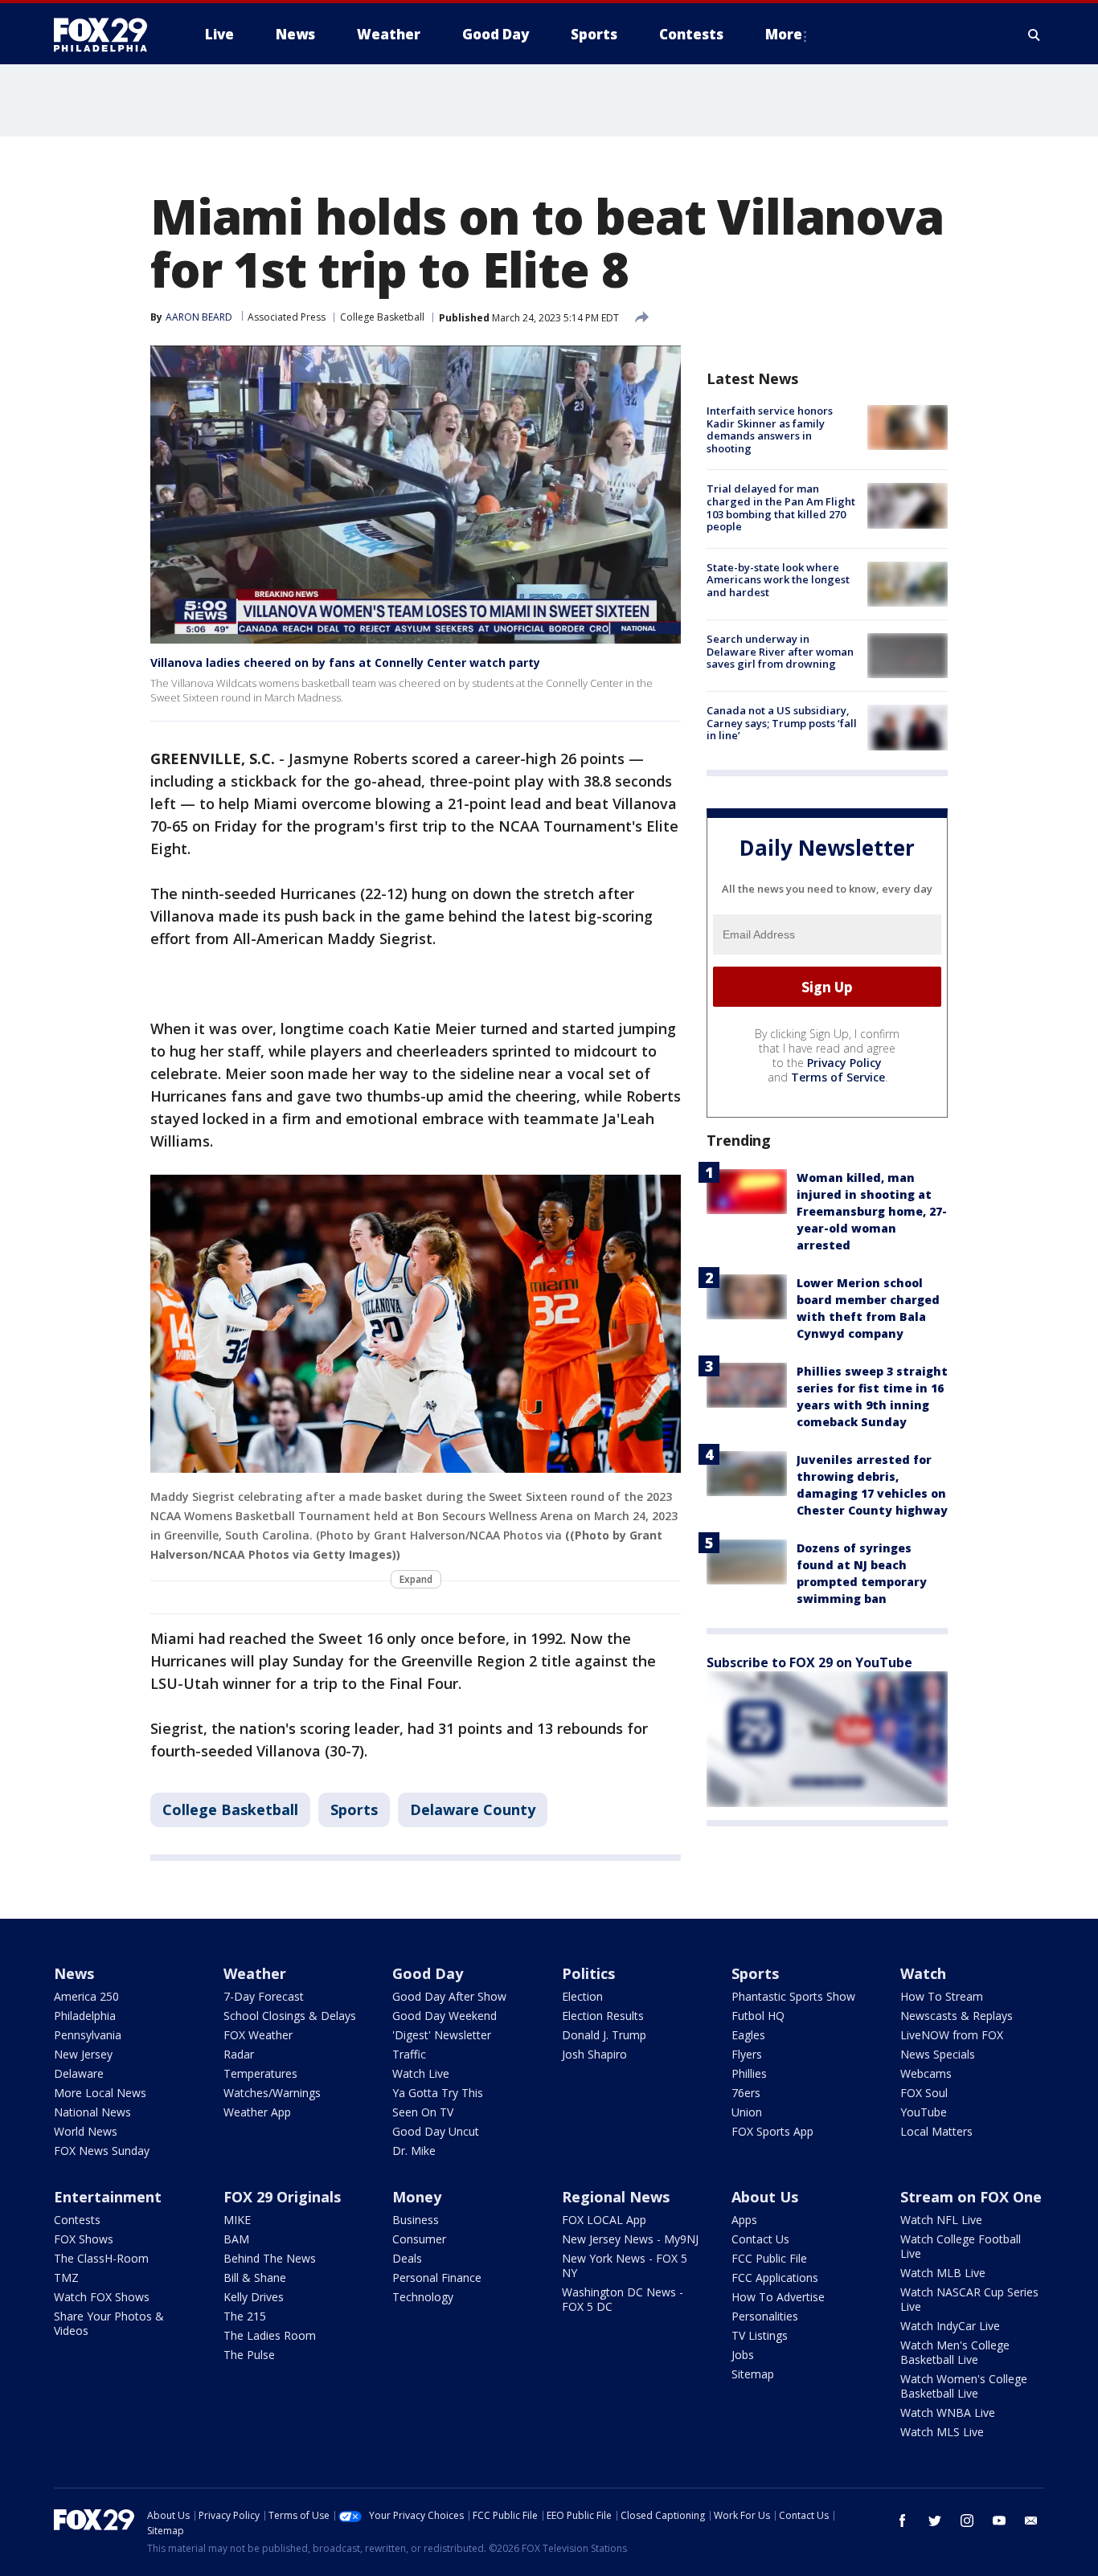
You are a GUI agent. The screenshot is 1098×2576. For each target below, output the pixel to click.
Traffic (409, 2054)
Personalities (765, 2316)
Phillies (749, 2073)
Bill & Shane (255, 2278)
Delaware (79, 2073)
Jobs (743, 2355)
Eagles (748, 2035)
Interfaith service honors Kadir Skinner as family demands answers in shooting (770, 429)
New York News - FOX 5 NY (625, 2265)
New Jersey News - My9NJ (630, 2239)
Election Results (603, 2016)
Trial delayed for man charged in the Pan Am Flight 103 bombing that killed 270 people (781, 507)
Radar (239, 2054)
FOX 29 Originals (282, 2197)
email (1031, 2521)
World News (86, 2131)
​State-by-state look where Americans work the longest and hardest (778, 580)
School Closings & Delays (290, 2016)
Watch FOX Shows (102, 2297)
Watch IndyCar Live (950, 2326)
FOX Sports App (772, 2131)
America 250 (86, 1996)
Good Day (428, 1973)
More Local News (100, 2093)
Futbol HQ (758, 2016)
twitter (935, 2521)
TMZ (66, 2278)
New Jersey (83, 2054)
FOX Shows (84, 2239)
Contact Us (760, 2239)
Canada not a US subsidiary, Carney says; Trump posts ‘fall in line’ (782, 723)
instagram (967, 2521)
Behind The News (270, 2258)
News (74, 1973)
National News (92, 2112)
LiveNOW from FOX (952, 2035)
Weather (255, 1973)
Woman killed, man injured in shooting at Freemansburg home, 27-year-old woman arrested (872, 1211)
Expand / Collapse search (1034, 35)
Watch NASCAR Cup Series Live (969, 2299)
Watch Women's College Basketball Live (964, 2386)
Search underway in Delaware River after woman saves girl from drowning (780, 651)
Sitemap (753, 2374)
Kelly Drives (254, 2297)
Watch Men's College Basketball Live (955, 2352)
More (784, 34)
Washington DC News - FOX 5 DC (623, 2299)
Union (747, 2112)
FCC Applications (775, 2278)
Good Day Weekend (445, 2016)
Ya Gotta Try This (438, 2093)
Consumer (419, 2239)
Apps (744, 2220)
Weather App (257, 2112)
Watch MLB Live (943, 2273)
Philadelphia (85, 2016)
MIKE (237, 2220)
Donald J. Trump (604, 2035)
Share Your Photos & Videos (109, 2323)
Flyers (747, 2054)
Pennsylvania (88, 2035)
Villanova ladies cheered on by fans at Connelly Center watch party (345, 662)
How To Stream (942, 1996)
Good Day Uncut (436, 2131)
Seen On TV (423, 2112)
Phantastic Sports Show (793, 1996)
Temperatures (260, 2073)
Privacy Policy (844, 1063)
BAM (236, 2239)
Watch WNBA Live (948, 2412)
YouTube (924, 2112)
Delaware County (473, 1809)
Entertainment (108, 2197)
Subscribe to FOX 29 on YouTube (809, 1662)
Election (582, 1996)
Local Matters (936, 2131)
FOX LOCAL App (604, 2220)
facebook (903, 2521)
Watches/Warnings (272, 2093)
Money (417, 2197)
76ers (746, 2093)
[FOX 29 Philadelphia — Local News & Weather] (107, 35)
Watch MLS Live (942, 2432)
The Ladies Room (270, 2335)
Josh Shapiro (594, 2054)
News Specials (938, 2054)
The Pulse (249, 2355)
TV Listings (760, 2335)
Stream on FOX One (971, 2197)
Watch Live (421, 2073)
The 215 (245, 2316)
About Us (765, 2197)
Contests (77, 2220)
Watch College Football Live (961, 2246)
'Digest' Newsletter (442, 2035)
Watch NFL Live (941, 2220)
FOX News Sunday (102, 2151)
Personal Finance (437, 2278)
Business (416, 2220)
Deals (407, 2258)
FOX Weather (258, 2035)
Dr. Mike (414, 2151)
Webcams (926, 2073)
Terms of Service (838, 1077)
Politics (588, 1973)
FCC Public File (769, 2258)
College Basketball (382, 317)
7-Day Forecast (264, 1996)
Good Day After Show (449, 1996)
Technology (423, 2297)
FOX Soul (924, 2093)
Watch (923, 1973)
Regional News (616, 2197)
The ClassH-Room (101, 2258)
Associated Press (287, 317)
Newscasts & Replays (957, 2016)
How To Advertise (778, 2297)
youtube (999, 2521)
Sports (354, 1809)
